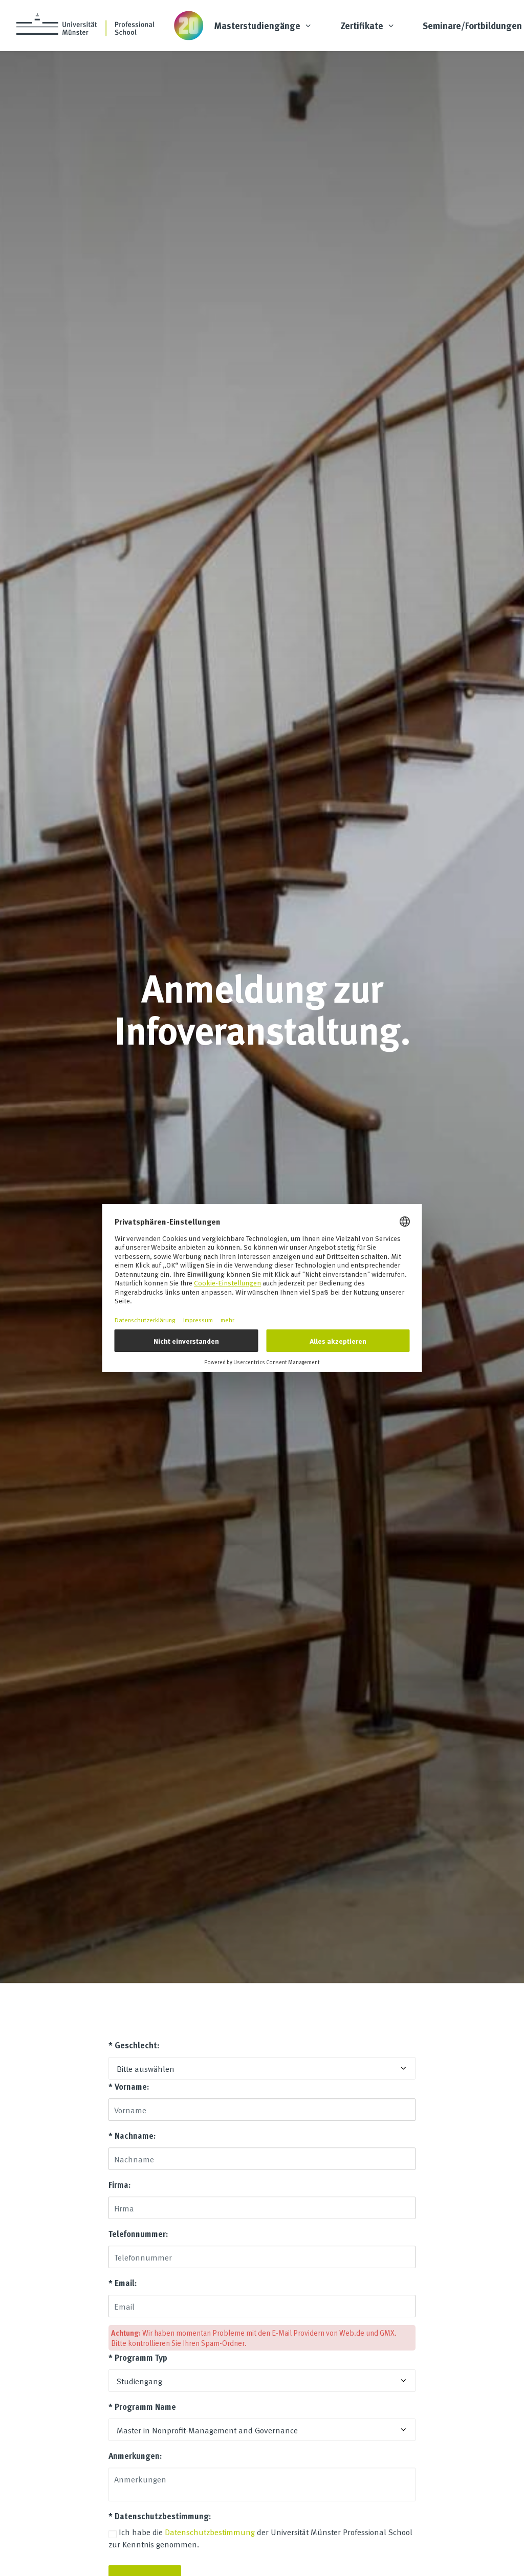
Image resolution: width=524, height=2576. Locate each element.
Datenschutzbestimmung (210, 2532)
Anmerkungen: (135, 2456)
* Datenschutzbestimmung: (160, 2516)
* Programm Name (142, 2406)
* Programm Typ (138, 2357)
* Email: (123, 2283)
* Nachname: (132, 2136)
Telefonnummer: (138, 2234)
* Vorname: (129, 2086)
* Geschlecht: (134, 2045)
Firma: (119, 2185)
